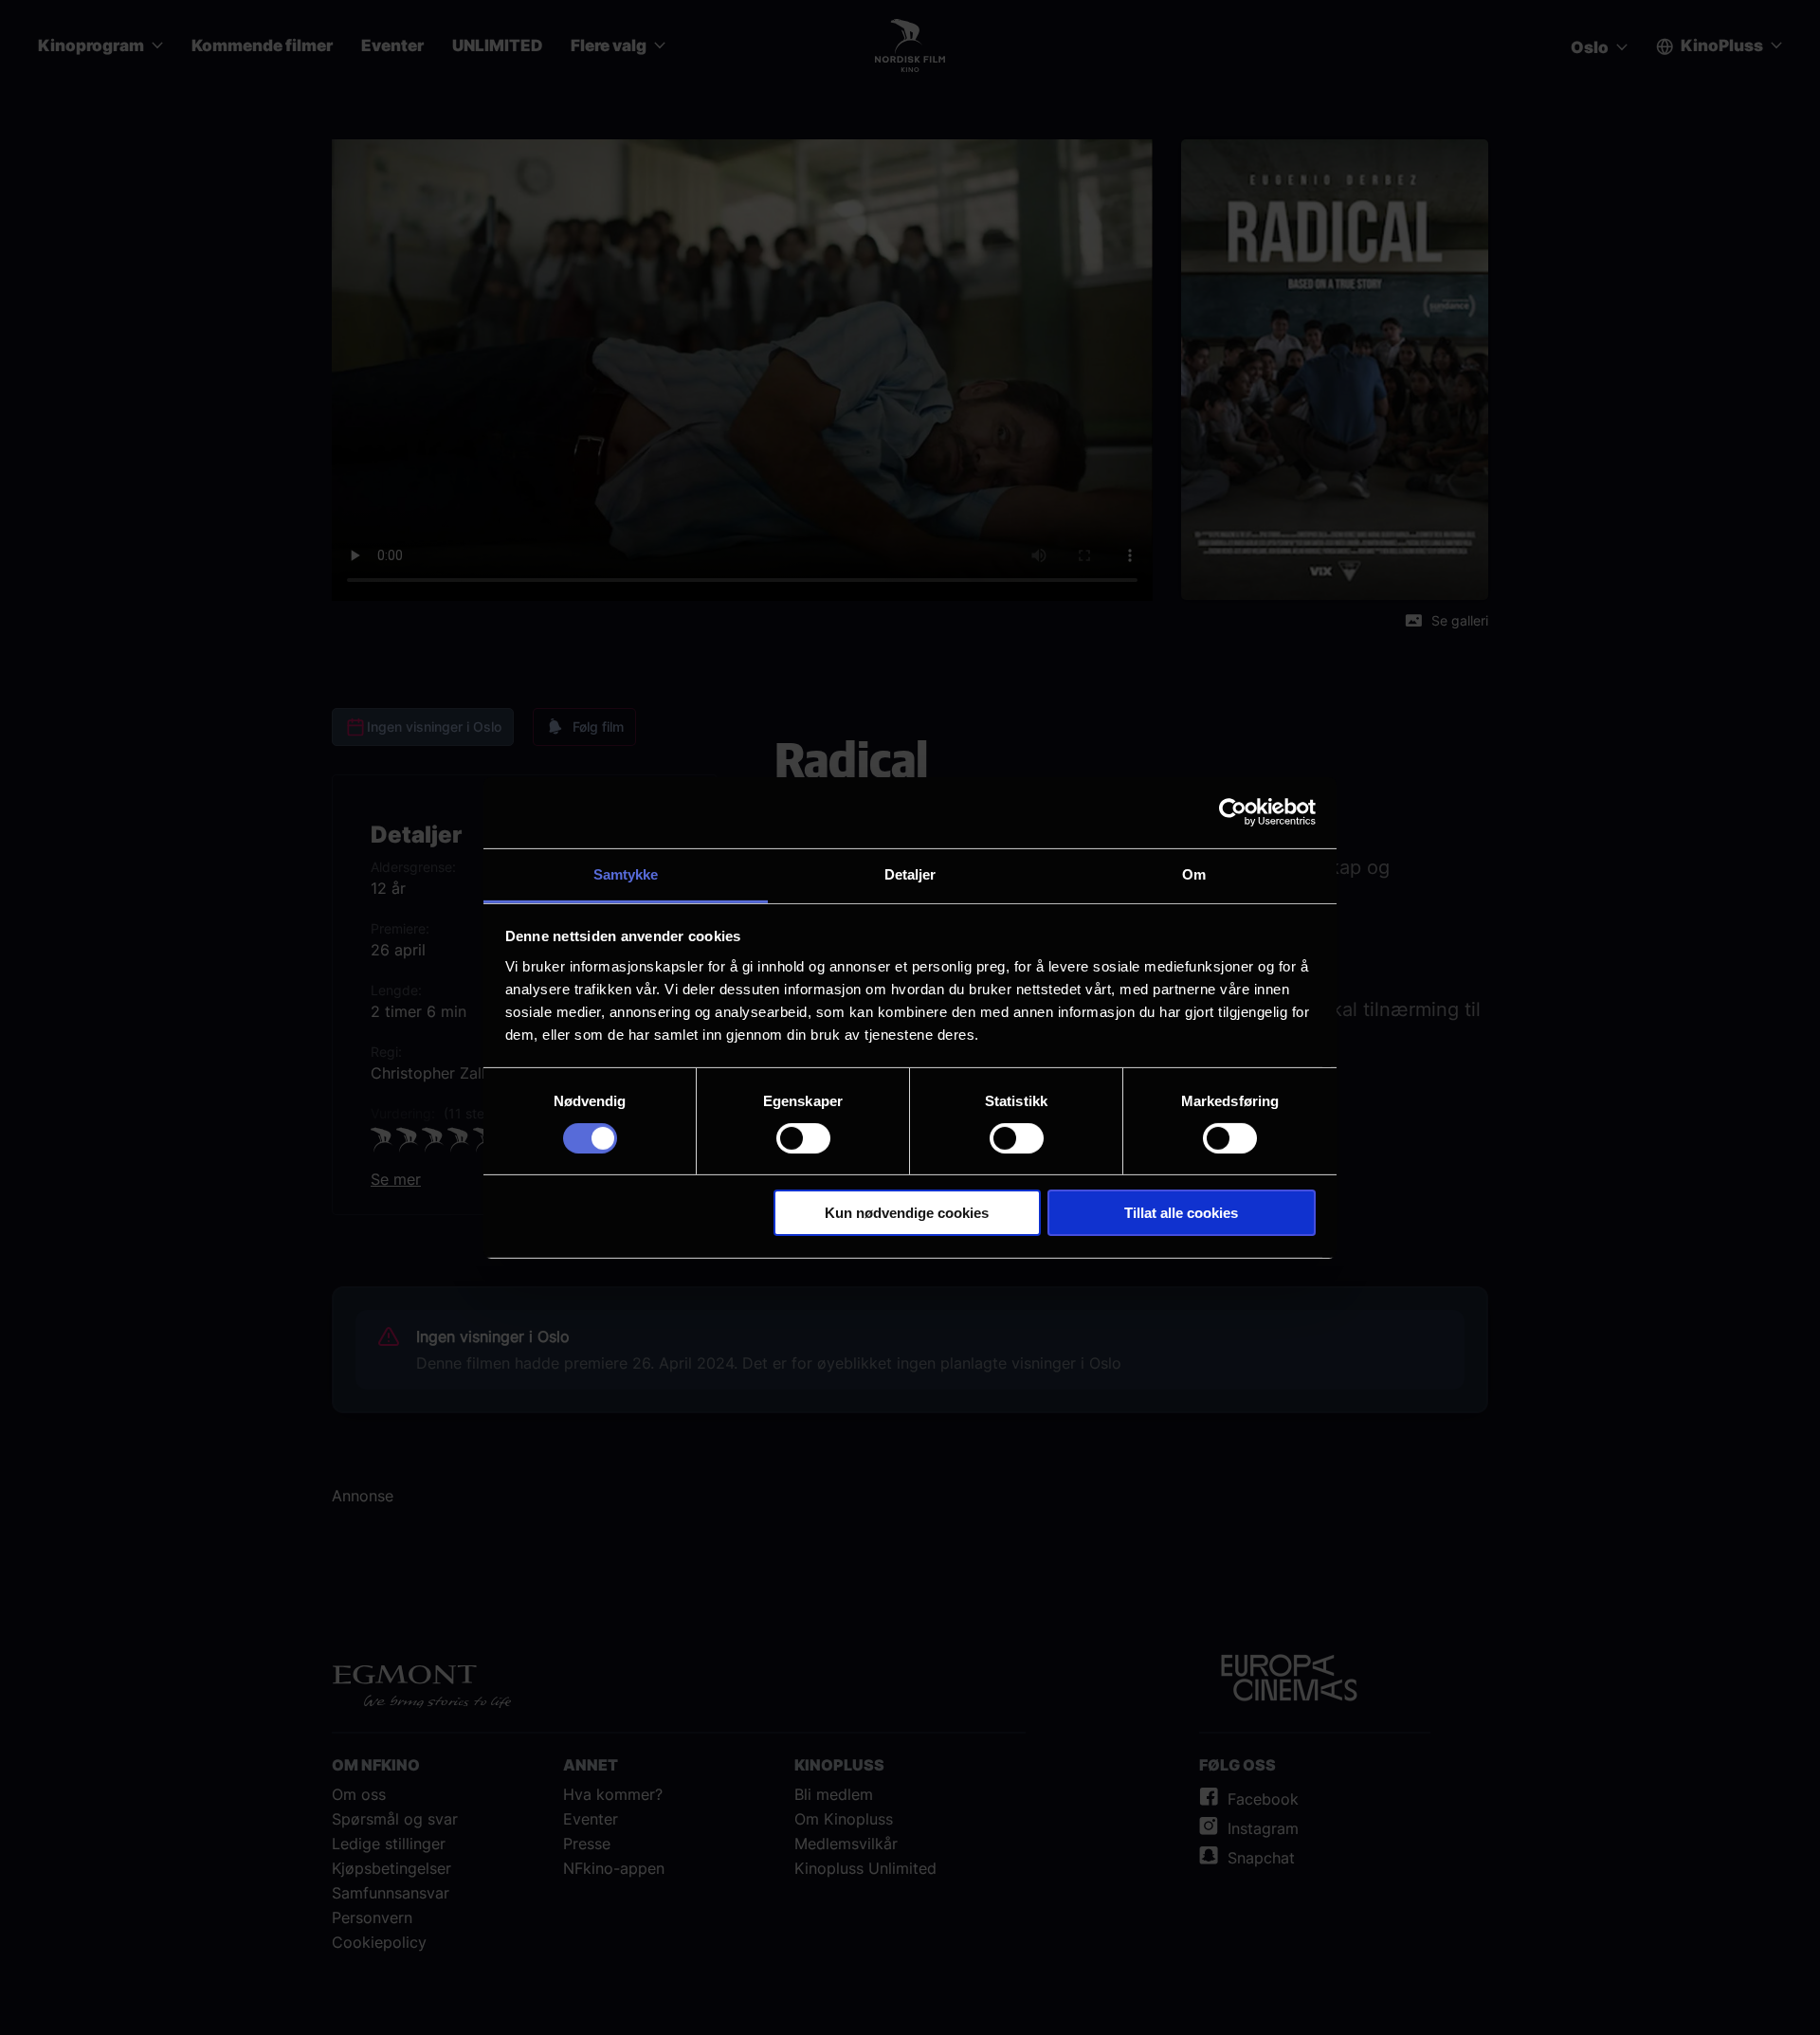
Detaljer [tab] (910, 873)
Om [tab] (1194, 873)
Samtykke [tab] (626, 873)
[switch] (803, 1138)
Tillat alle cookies (1181, 1213)
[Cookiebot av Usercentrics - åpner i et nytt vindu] (1233, 812)
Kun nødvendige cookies (907, 1213)
